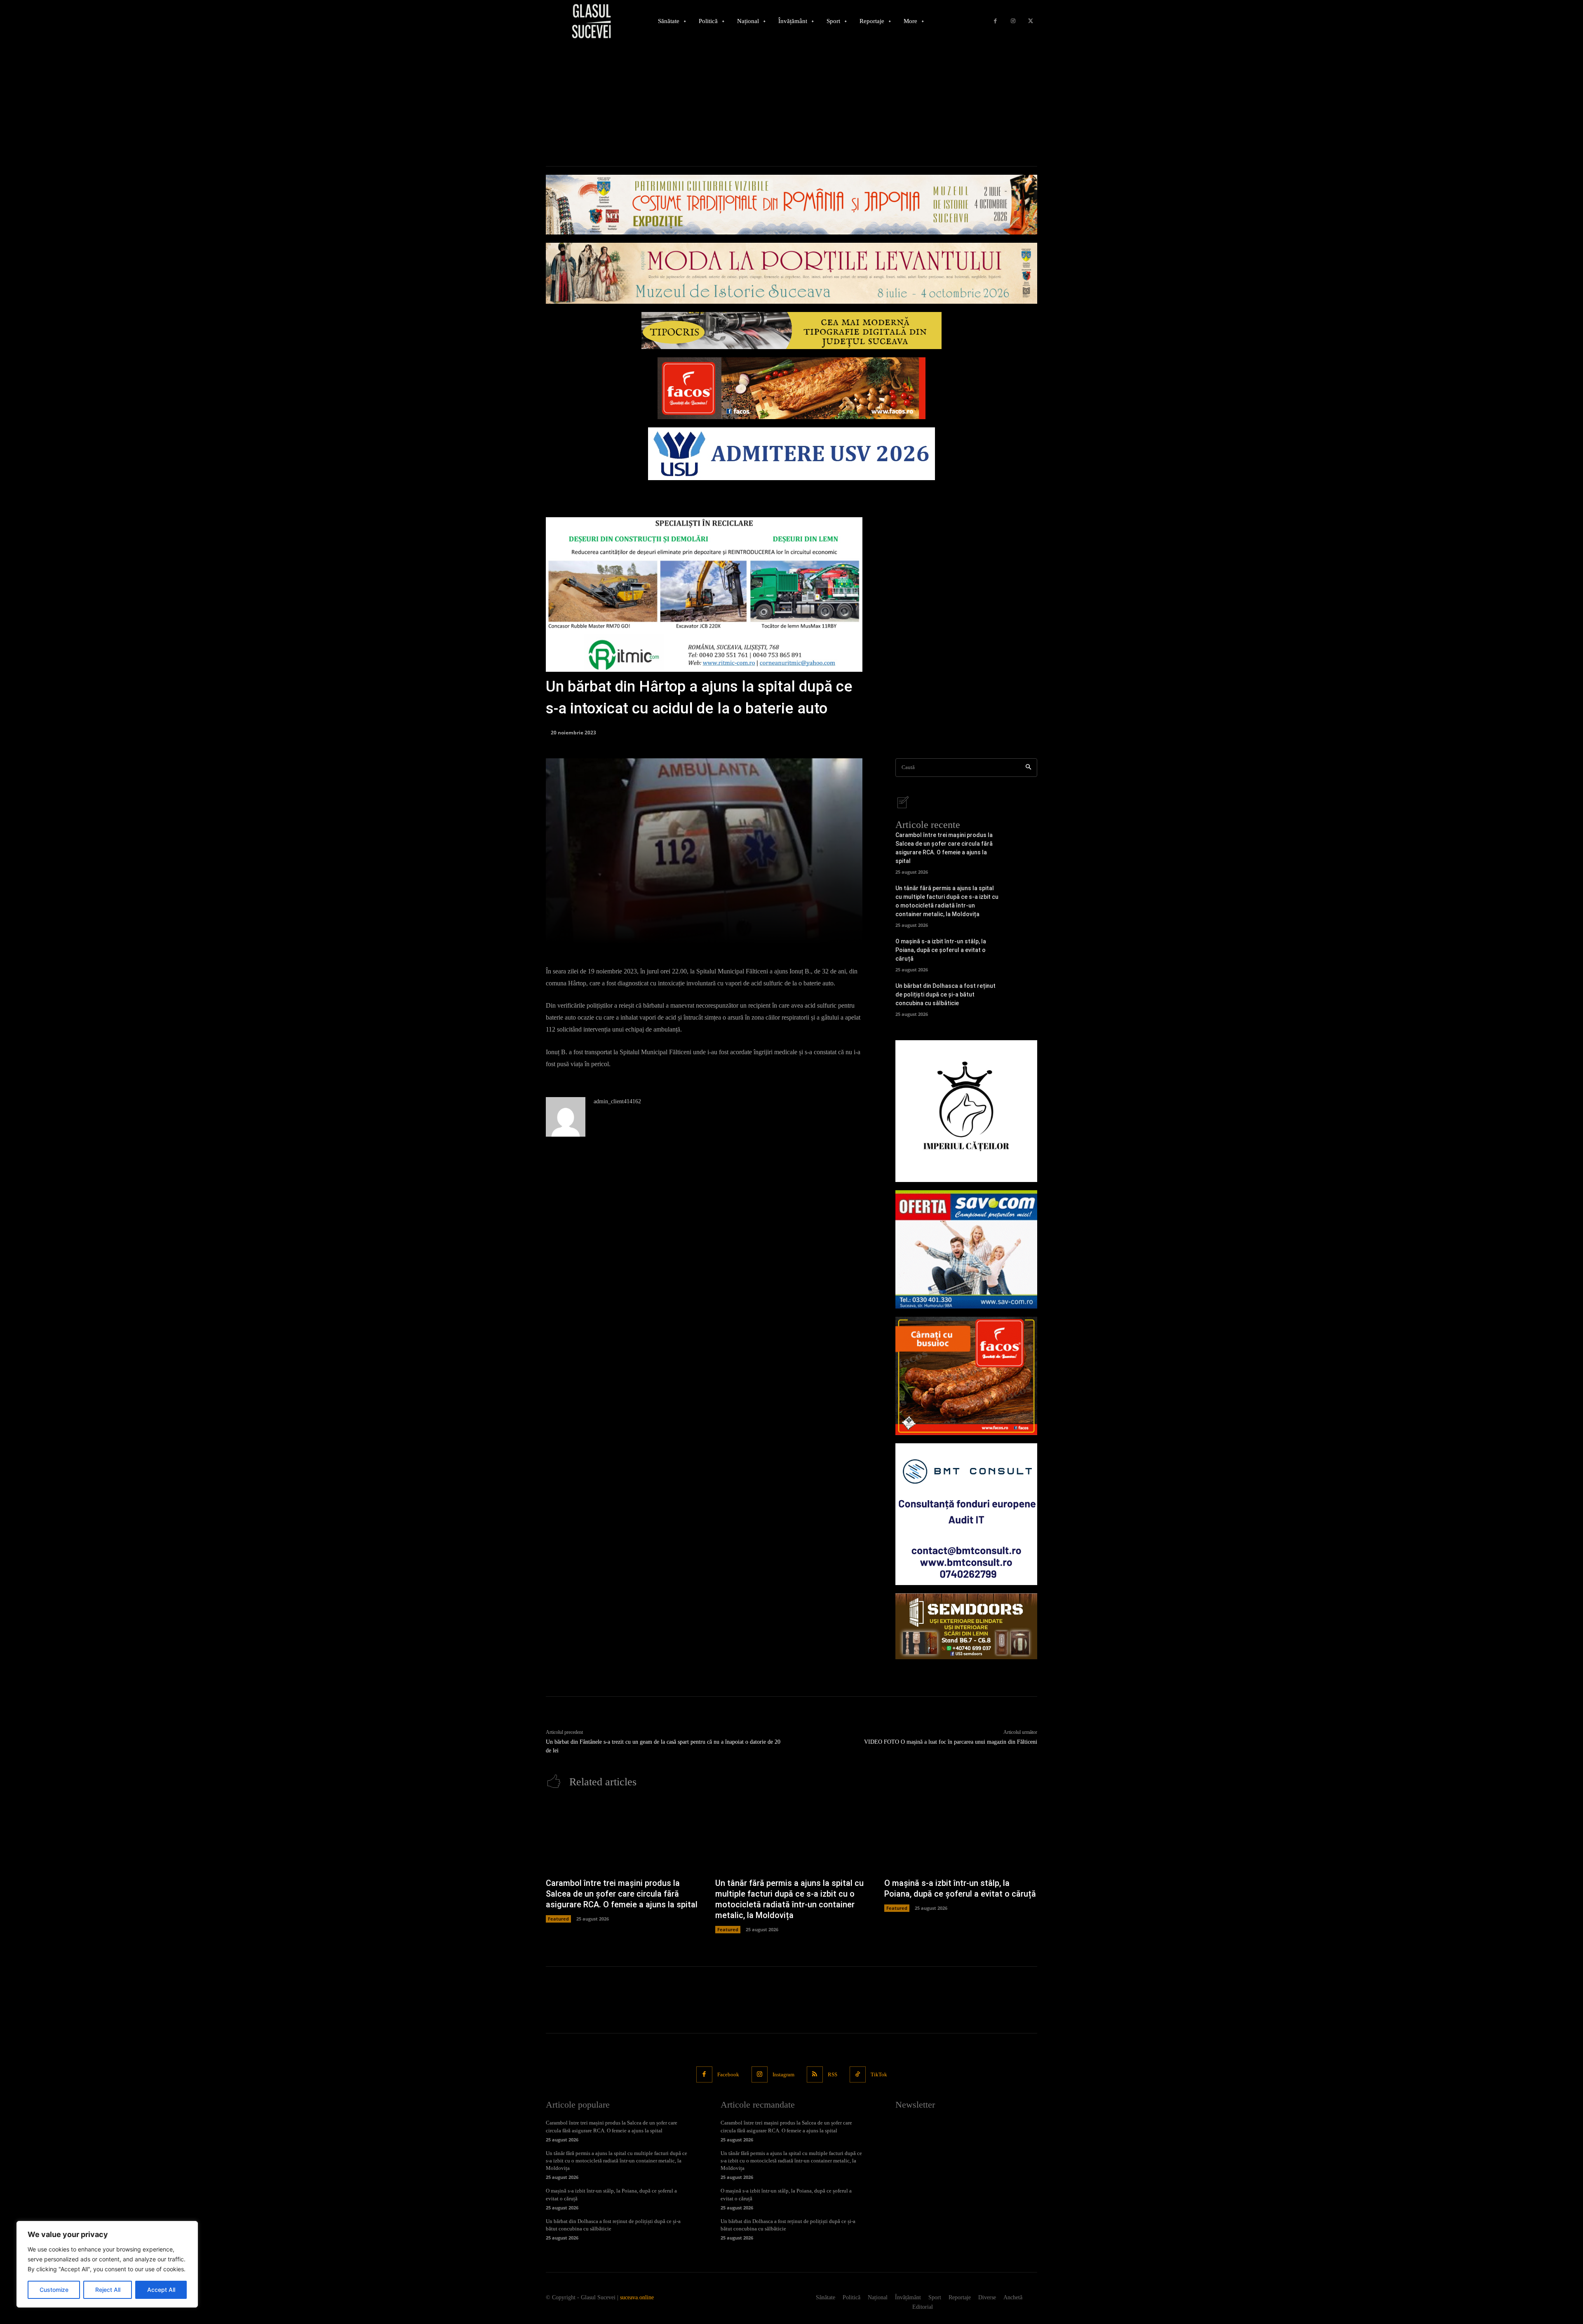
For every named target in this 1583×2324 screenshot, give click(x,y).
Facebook (728, 2074)
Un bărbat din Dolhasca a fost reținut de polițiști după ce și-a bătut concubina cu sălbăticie (945, 994)
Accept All (161, 2290)
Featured (558, 1919)
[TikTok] (858, 2074)
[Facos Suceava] (966, 1376)
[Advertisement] (791, 104)
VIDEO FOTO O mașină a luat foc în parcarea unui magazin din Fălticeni (951, 1742)
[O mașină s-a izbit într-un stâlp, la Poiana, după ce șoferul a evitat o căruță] (1023, 952)
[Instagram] (1013, 21)
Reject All (108, 2290)
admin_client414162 (617, 1101)
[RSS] (815, 2074)
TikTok (879, 2074)
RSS (833, 2074)
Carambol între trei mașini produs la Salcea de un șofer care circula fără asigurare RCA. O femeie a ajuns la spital (622, 1894)
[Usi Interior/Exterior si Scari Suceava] (966, 1626)
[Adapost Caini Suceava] (966, 1111)
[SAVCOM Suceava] (966, 1250)
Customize (54, 2290)
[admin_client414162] (566, 1117)
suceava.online (637, 2297)
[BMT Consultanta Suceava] (966, 1514)
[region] (107, 2264)
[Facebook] (995, 21)
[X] (1030, 21)
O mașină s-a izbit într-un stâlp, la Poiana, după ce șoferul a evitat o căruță (941, 950)
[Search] (1028, 768)
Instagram (783, 2074)
